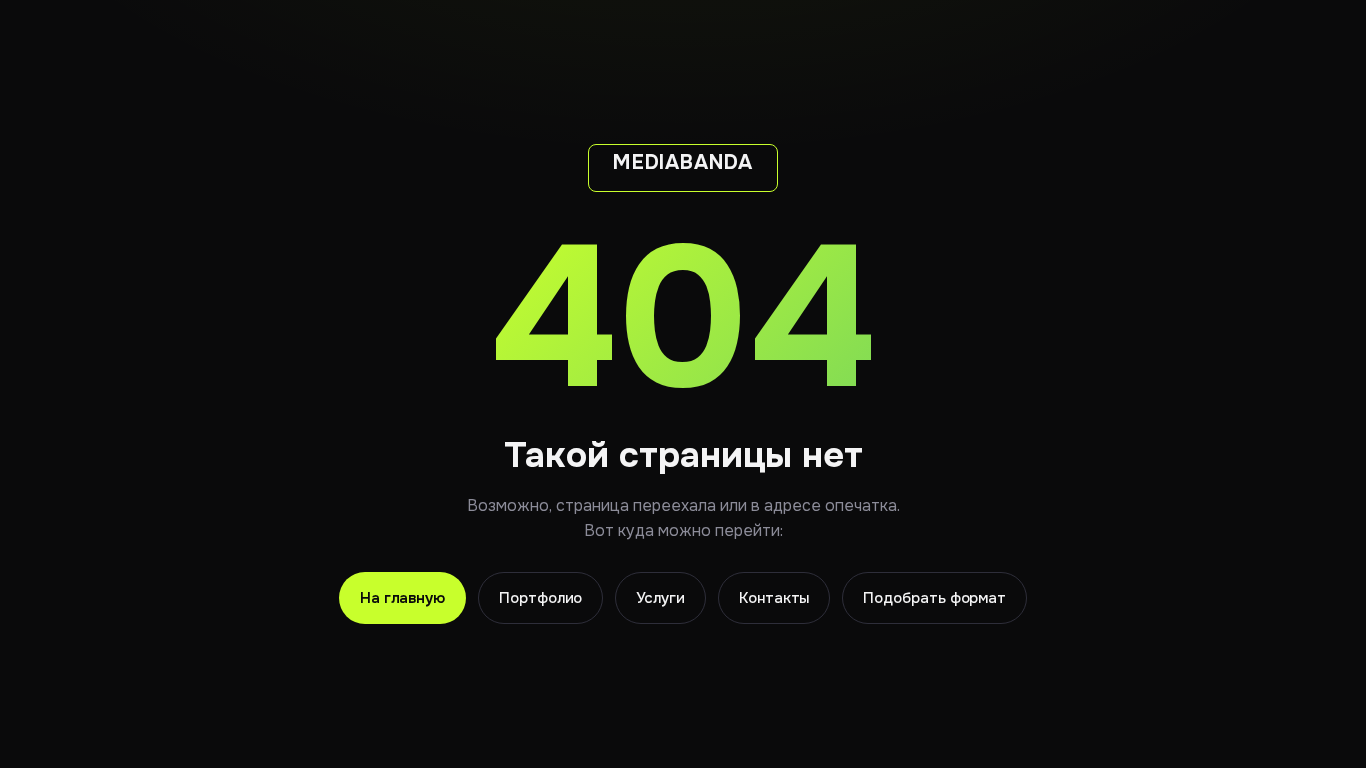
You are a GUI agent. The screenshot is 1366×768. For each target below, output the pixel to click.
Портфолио (540, 598)
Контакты (774, 598)
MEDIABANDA (683, 162)
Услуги (660, 598)
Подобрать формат (934, 598)
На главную (402, 598)
